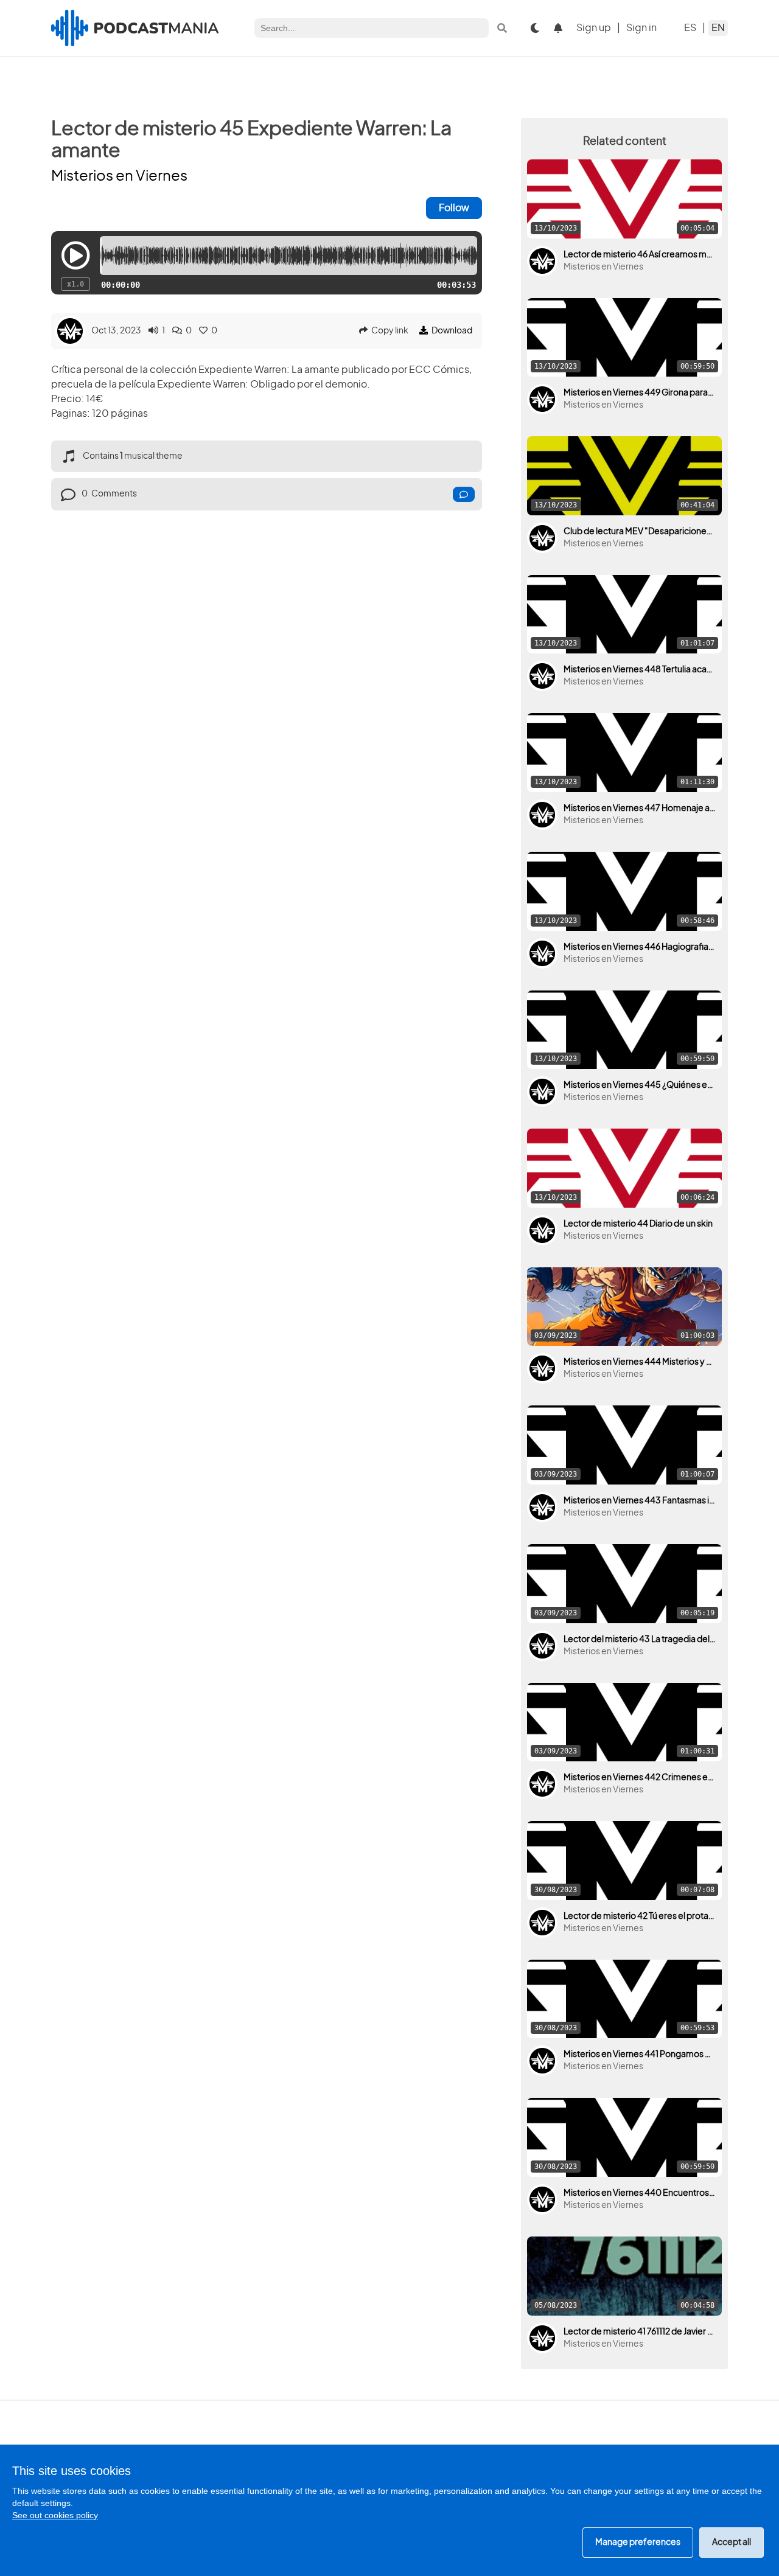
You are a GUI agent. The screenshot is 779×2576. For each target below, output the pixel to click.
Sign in (641, 28)
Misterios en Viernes (119, 176)
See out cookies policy (55, 2515)
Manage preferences (638, 2543)
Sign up (594, 28)
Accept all (732, 2543)
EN (718, 28)
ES (690, 28)
